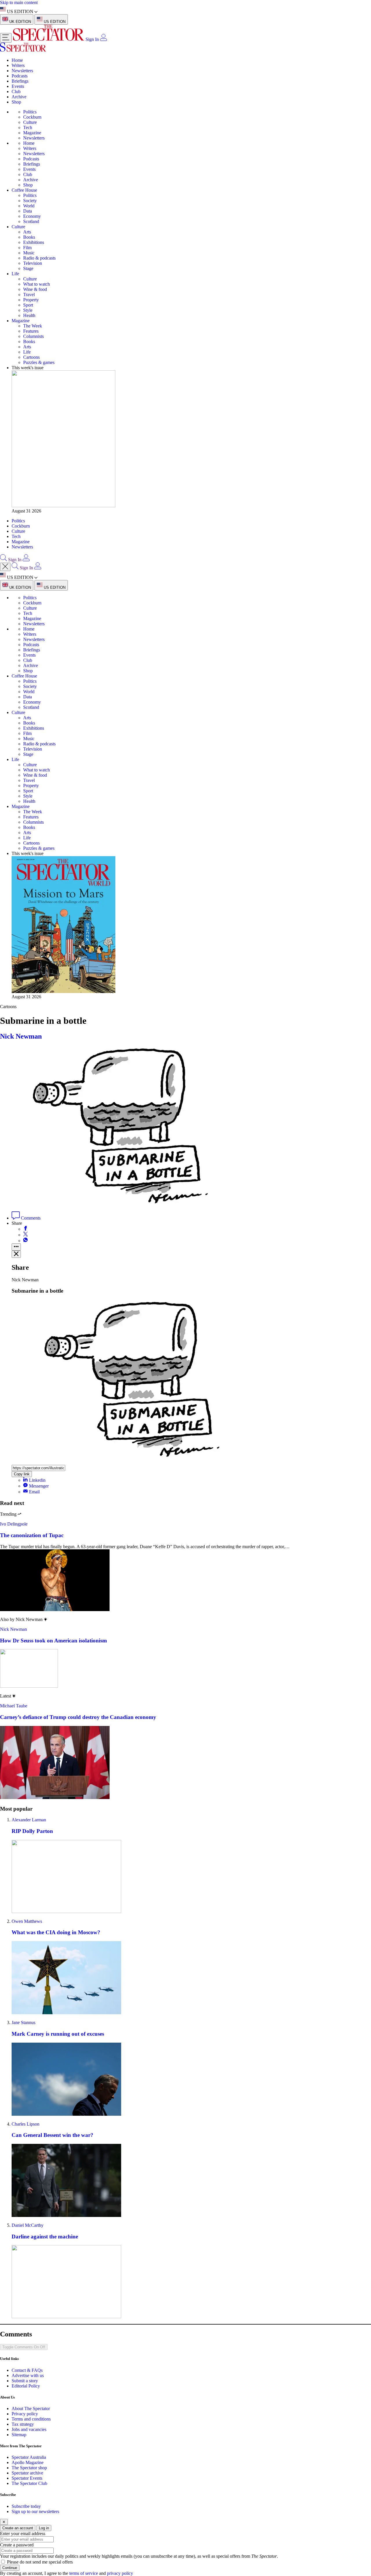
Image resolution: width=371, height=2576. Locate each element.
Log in (44, 2528)
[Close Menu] (5, 567)
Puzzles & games (39, 362)
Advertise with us (28, 2375)
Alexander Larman (29, 1820)
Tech (28, 127)
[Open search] (3, 560)
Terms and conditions (31, 2419)
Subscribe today (26, 2506)
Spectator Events (27, 2478)
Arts (27, 232)
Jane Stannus (23, 2022)
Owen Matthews (27, 1921)
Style (28, 310)
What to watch (37, 284)
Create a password (17, 2545)
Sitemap (19, 2435)
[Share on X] (26, 1235)
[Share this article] (16, 1247)
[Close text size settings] (16, 1254)
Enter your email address (23, 2534)
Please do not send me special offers (40, 2562)
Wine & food (35, 289)
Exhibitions (34, 242)
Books (29, 237)
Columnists (33, 336)
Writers (18, 65)
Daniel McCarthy (28, 2225)
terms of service (84, 2573)
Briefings (20, 81)
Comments (30, 1218)
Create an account (18, 2528)
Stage (28, 268)
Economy (32, 216)
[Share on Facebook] (26, 1229)
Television (33, 263)
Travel (29, 295)
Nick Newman (21, 1036)
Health (29, 315)
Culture (30, 122)
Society (30, 201)
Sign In (92, 39)
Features (31, 331)
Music (29, 253)
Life (15, 274)
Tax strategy (23, 2424)
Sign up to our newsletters (35, 2511)
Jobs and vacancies (29, 2429)
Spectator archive (27, 2473)
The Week (33, 326)
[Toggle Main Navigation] (6, 38)
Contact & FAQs (27, 2370)
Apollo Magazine (28, 2462)
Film (27, 248)
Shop (16, 102)
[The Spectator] (49, 39)
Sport (28, 305)
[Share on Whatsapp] (26, 1241)
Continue (10, 2568)
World (29, 206)
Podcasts (20, 76)
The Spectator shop (29, 2468)
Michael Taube (14, 1706)
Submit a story (25, 2381)
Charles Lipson (26, 2124)
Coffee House (24, 190)
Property (31, 300)
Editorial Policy (26, 2386)
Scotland (31, 221)
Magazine (32, 133)
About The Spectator (31, 2409)
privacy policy (120, 2573)
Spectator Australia (29, 2457)
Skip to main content (19, 2)
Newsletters (22, 71)
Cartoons (31, 357)
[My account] (103, 39)
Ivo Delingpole (14, 1524)
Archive (19, 97)
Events (18, 86)
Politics (30, 112)
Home (17, 60)
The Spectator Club (29, 2483)
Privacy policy (25, 2414)
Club (16, 92)
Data (28, 211)
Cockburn (32, 117)
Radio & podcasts (39, 258)
